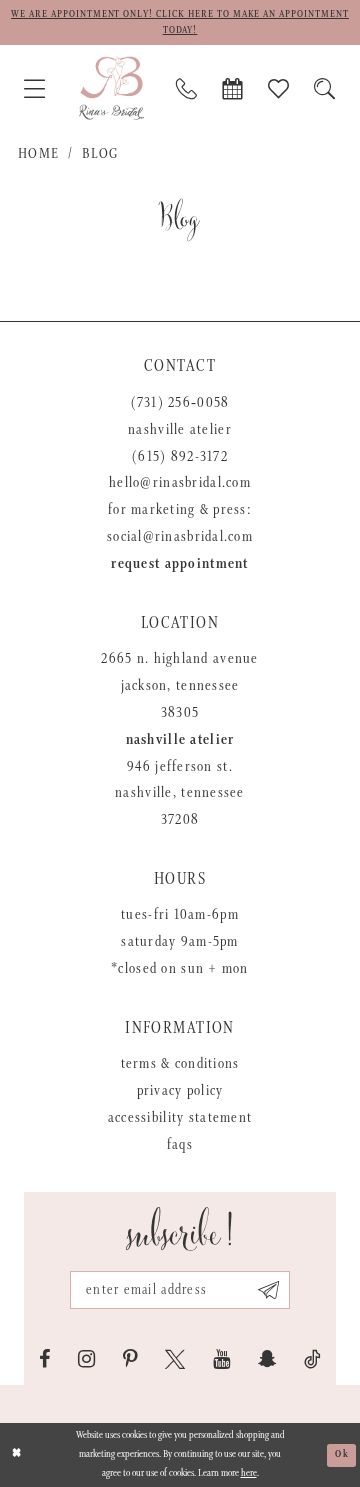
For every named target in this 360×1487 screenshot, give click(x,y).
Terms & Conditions (180, 1064)
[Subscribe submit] (268, 1290)
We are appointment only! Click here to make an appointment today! (180, 22)
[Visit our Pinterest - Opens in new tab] (130, 1359)
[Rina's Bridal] (111, 88)
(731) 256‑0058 (180, 403)
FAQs (180, 1145)
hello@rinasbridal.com (180, 483)
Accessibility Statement (180, 1118)
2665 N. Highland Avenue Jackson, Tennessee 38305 (179, 686)
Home (38, 154)
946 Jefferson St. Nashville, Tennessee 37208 (180, 794)
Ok (342, 1454)
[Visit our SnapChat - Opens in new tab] (267, 1359)
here (249, 1473)
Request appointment (179, 564)
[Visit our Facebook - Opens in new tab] (45, 1359)
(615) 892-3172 (180, 457)
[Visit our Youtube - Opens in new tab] (221, 1359)
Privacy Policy (180, 1091)
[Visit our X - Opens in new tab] (175, 1359)
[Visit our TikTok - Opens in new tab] (312, 1359)
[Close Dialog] (17, 1455)
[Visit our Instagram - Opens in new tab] (86, 1359)
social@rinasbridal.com (180, 537)
